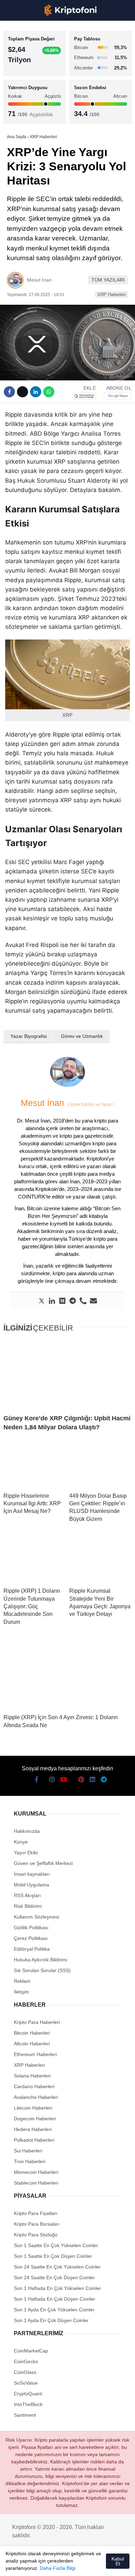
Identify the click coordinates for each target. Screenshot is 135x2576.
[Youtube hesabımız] (48, 2565)
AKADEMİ (21, 99)
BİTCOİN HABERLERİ (33, 71)
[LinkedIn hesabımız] (83, 2565)
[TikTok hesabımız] (60, 2565)
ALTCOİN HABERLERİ (34, 85)
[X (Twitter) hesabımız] (25, 2565)
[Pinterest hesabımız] (71, 2565)
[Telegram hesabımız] (95, 2565)
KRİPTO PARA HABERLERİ (39, 57)
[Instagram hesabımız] (37, 2565)
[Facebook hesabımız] (13, 2565)
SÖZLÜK (20, 113)
